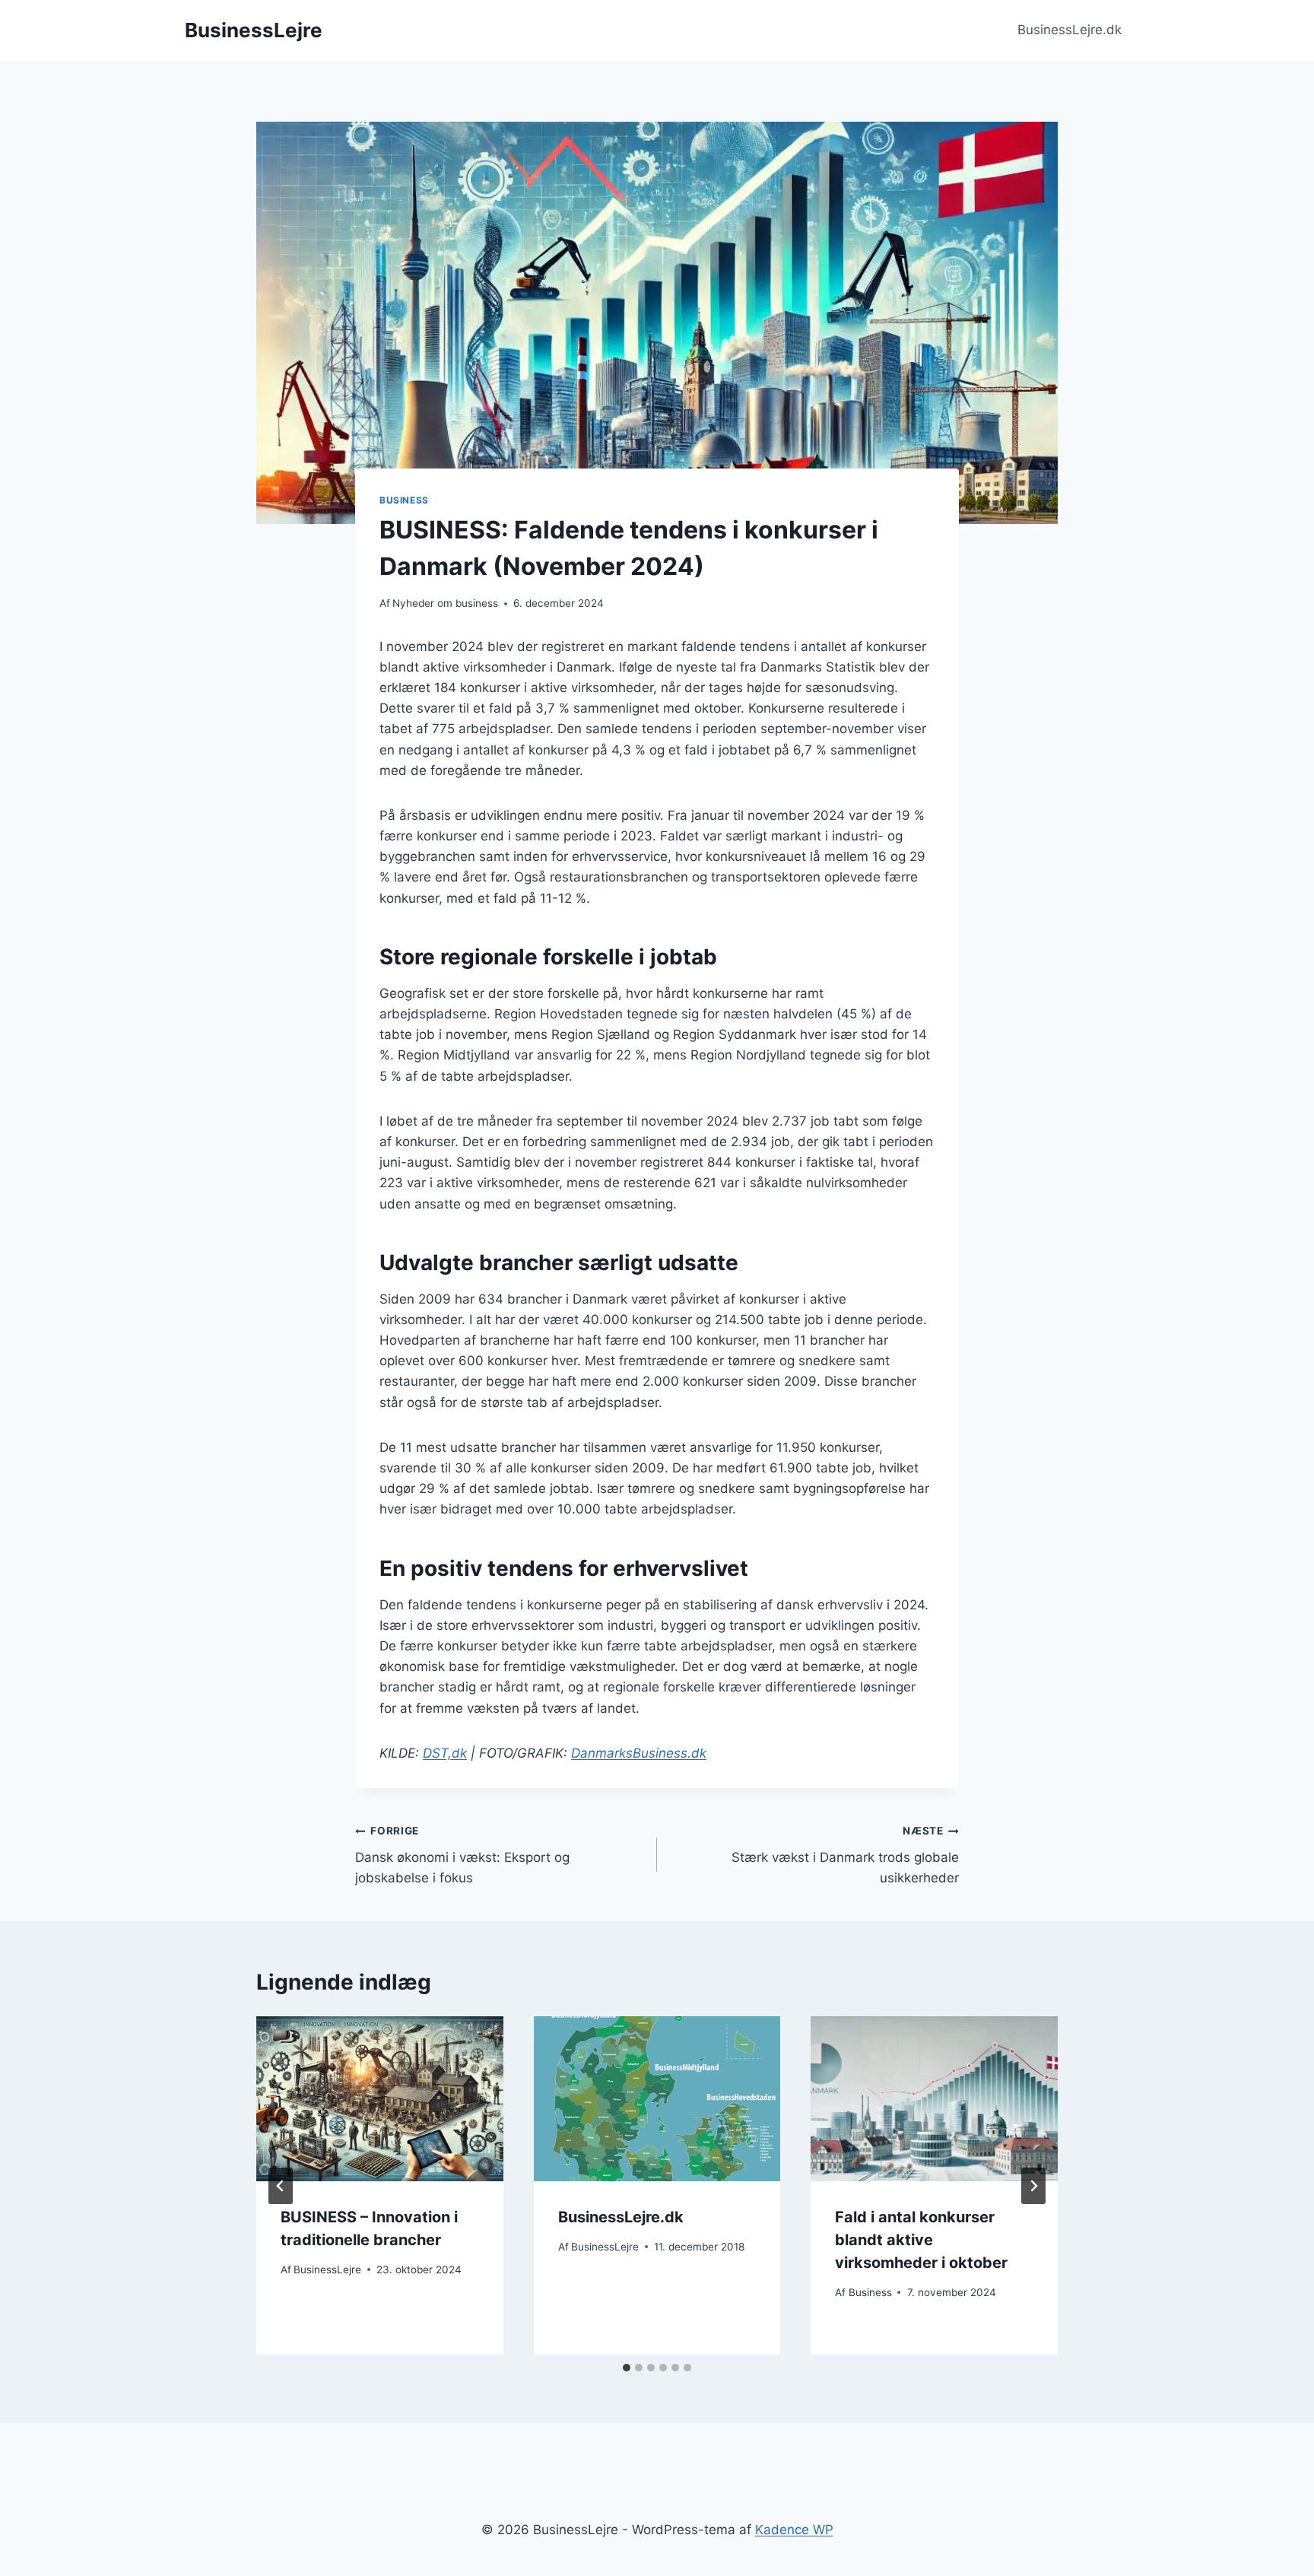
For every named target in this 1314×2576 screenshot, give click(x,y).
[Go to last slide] (281, 2186)
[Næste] (1033, 2186)
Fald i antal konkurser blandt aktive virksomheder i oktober (921, 2240)
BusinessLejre (327, 2269)
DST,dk (445, 1753)
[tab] (627, 2368)
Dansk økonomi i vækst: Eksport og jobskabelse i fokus (462, 1855)
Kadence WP (794, 2530)
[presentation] (380, 2098)
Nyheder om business (445, 603)
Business (404, 500)
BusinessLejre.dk (1070, 30)
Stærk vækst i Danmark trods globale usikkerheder (845, 1855)
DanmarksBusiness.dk (639, 1753)
